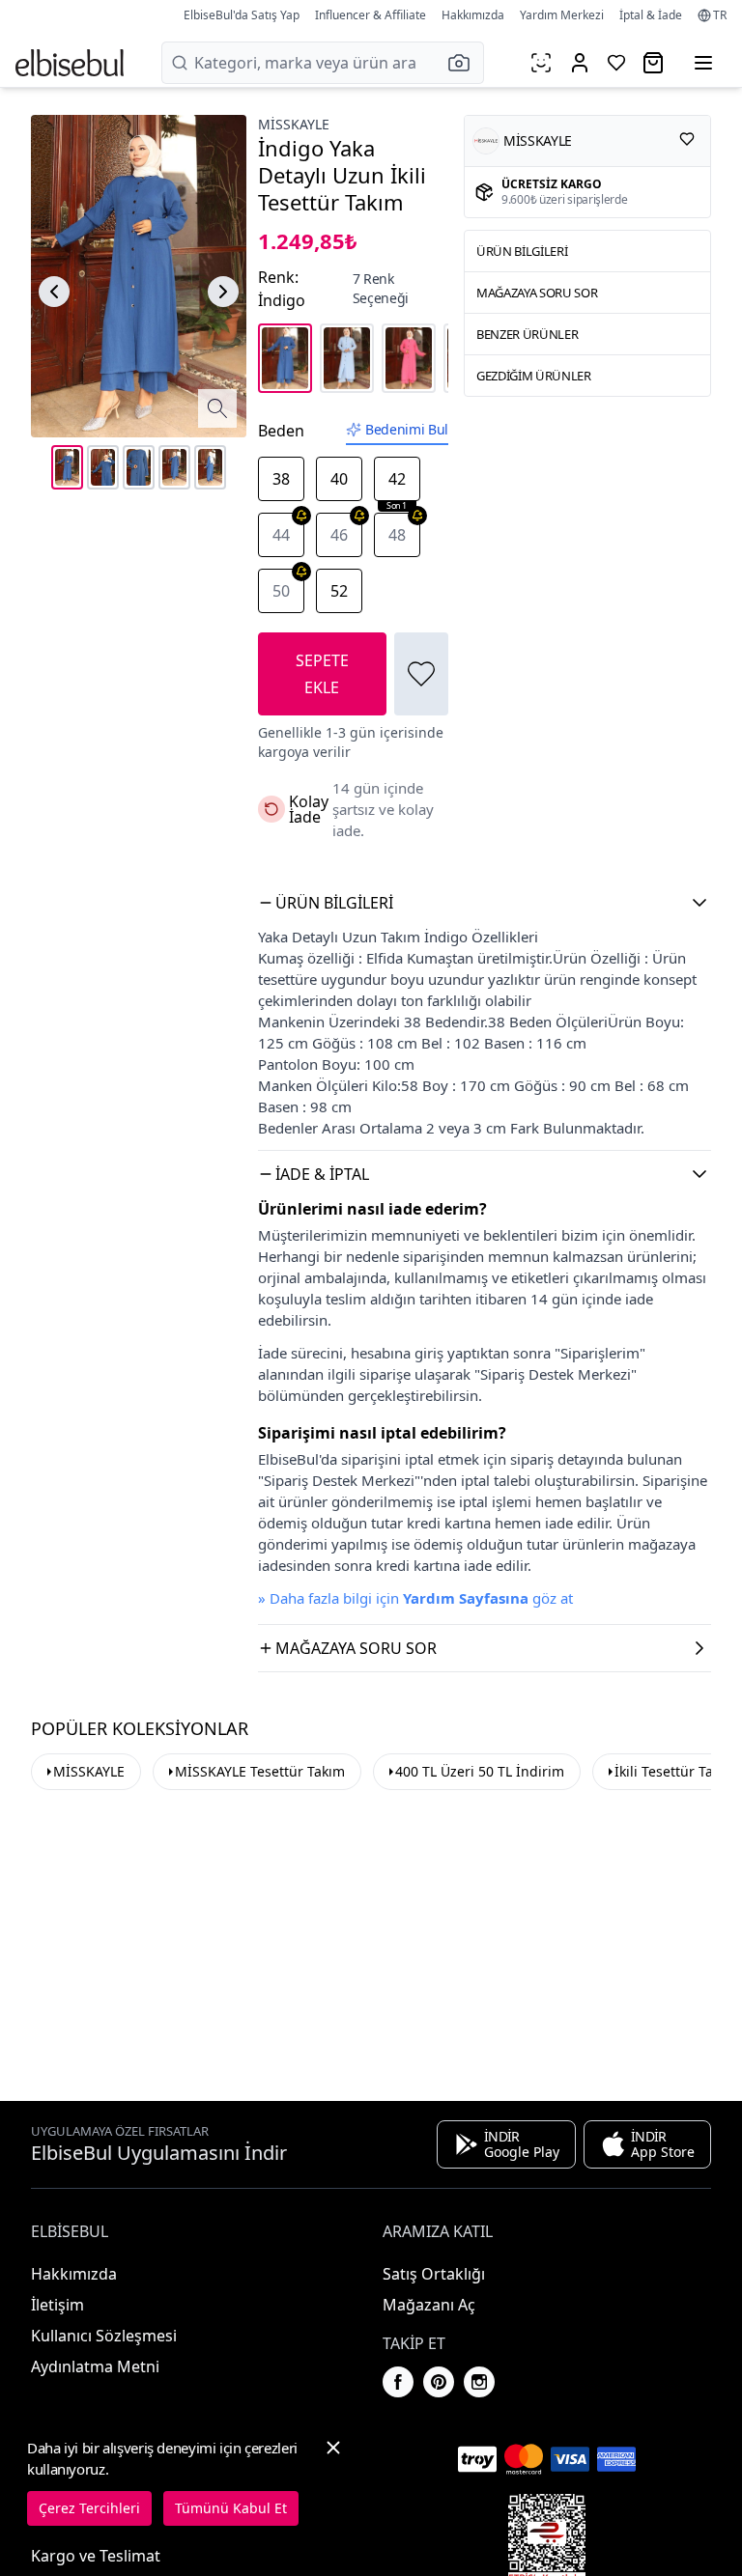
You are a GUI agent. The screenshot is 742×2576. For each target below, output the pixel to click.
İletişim (57, 2305)
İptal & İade (651, 15)
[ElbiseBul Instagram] (479, 2382)
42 (397, 485)
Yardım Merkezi (562, 15)
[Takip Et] (687, 139)
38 (281, 479)
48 (397, 535)
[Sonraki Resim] (223, 292)
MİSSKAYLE (89, 1771)
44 (281, 535)
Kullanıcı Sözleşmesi (104, 2336)
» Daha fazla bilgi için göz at (415, 1598)
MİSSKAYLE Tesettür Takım (260, 1771)
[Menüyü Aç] (703, 63)
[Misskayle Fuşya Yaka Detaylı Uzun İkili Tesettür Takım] (409, 358)
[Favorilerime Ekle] (421, 674)
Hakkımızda (473, 15)
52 (339, 591)
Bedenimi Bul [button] (407, 429)
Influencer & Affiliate (371, 15)
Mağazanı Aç (429, 2305)
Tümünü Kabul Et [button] (231, 2508)
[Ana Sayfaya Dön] (70, 63)
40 (339, 479)
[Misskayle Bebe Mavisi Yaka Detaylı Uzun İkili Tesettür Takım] (347, 358)
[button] (465, 63)
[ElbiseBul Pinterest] (439, 2382)
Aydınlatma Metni (95, 2366)
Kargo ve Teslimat (96, 2556)
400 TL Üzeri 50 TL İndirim (480, 1771)
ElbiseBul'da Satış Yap (242, 15)
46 (339, 535)
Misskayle (294, 124)
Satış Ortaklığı (434, 2274)
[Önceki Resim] (54, 292)
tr (720, 15)
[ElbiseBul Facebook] (398, 2382)
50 (281, 591)
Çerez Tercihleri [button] (89, 2508)
